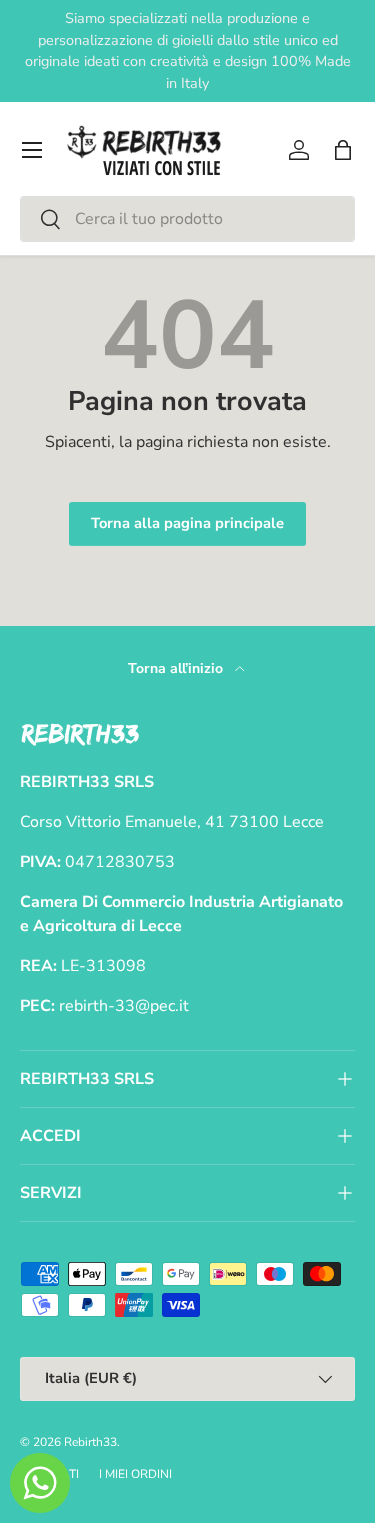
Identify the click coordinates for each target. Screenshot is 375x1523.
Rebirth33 (90, 1442)
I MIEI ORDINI (135, 1474)
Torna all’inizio (177, 668)
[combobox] (187, 219)
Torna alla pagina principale (187, 523)
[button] (343, 150)
